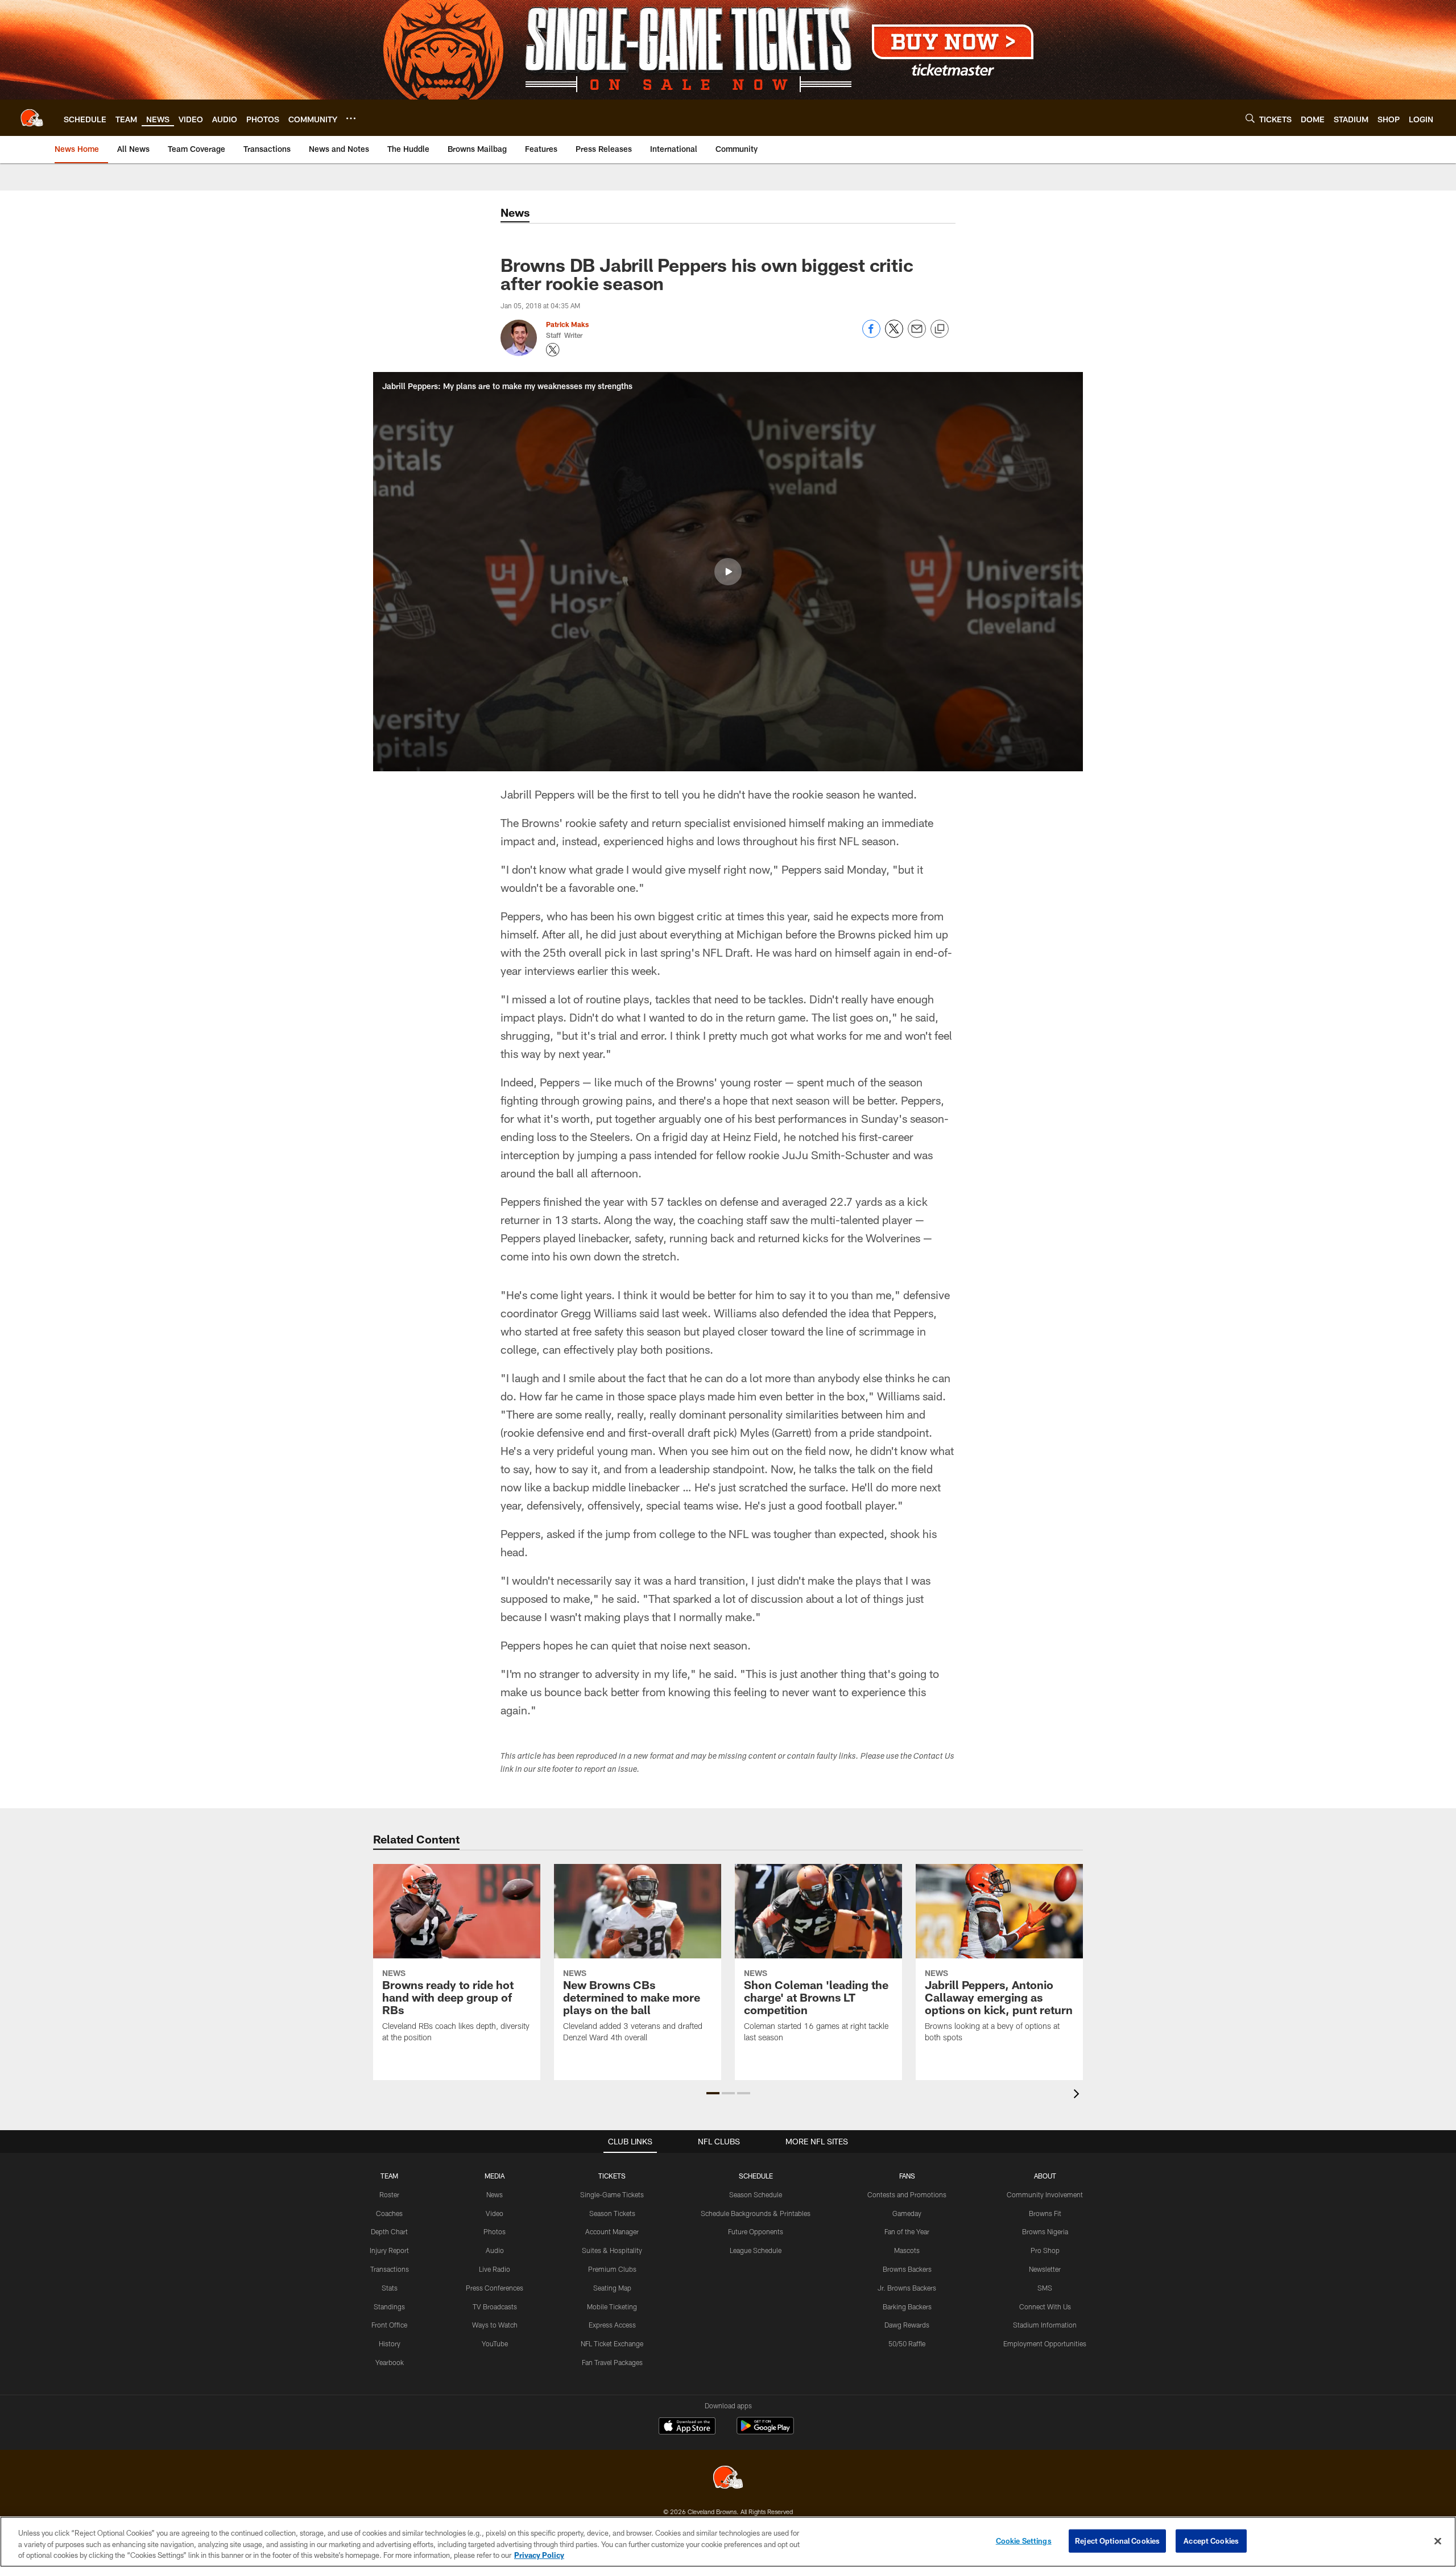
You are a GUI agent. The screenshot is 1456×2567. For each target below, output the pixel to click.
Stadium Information (1045, 2325)
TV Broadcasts (495, 2306)
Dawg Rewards (907, 2325)
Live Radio (495, 2269)
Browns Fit (1045, 2213)
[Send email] (917, 335)
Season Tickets (612, 2213)
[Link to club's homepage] (32, 118)
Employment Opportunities (1045, 2343)
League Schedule (756, 2250)
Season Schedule (756, 2194)
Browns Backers (907, 2269)
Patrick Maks (567, 324)
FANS (907, 2176)
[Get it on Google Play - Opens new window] (765, 2431)
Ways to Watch (495, 2325)
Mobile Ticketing (612, 2306)
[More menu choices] (351, 118)
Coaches (389, 2213)
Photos (495, 2231)
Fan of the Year (907, 2231)
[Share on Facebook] (871, 335)
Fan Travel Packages (612, 2362)
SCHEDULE (756, 2176)
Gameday (907, 2213)
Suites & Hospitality (612, 2250)
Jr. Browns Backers (907, 2288)
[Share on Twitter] (894, 335)
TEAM (389, 2176)
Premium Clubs (612, 2269)
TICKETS (612, 2176)
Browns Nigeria (1045, 2231)
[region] (728, 2542)
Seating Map (612, 2288)
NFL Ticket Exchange (612, 2343)
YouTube (495, 2343)
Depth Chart (389, 2231)
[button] (728, 572)
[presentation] (1078, 2095)
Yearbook (390, 2362)
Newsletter (1045, 2269)
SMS (1045, 2288)
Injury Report (389, 2250)
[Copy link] (940, 329)
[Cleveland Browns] (728, 2479)
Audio (495, 2250)
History (390, 2343)
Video (495, 2213)
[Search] (1250, 118)
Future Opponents (756, 2231)
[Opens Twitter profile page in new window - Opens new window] (553, 350)
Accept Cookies (1211, 2540)
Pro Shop (1045, 2250)
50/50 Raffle (907, 2343)
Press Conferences (495, 2288)
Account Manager (612, 2231)
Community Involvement (1045, 2194)
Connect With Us (1045, 2306)
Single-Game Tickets (612, 2194)
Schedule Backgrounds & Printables (756, 2213)
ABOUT (1045, 2176)
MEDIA (495, 2176)
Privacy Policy (539, 2555)
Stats (390, 2288)
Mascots (907, 2250)
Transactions (390, 2269)
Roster (389, 2194)
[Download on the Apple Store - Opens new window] (687, 2427)
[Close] (1438, 2541)
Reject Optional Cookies (1117, 2540)
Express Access (612, 2325)
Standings (389, 2306)
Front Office (389, 2325)
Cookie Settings (1024, 2540)
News (495, 2194)
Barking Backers (907, 2306)
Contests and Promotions (907, 2194)
